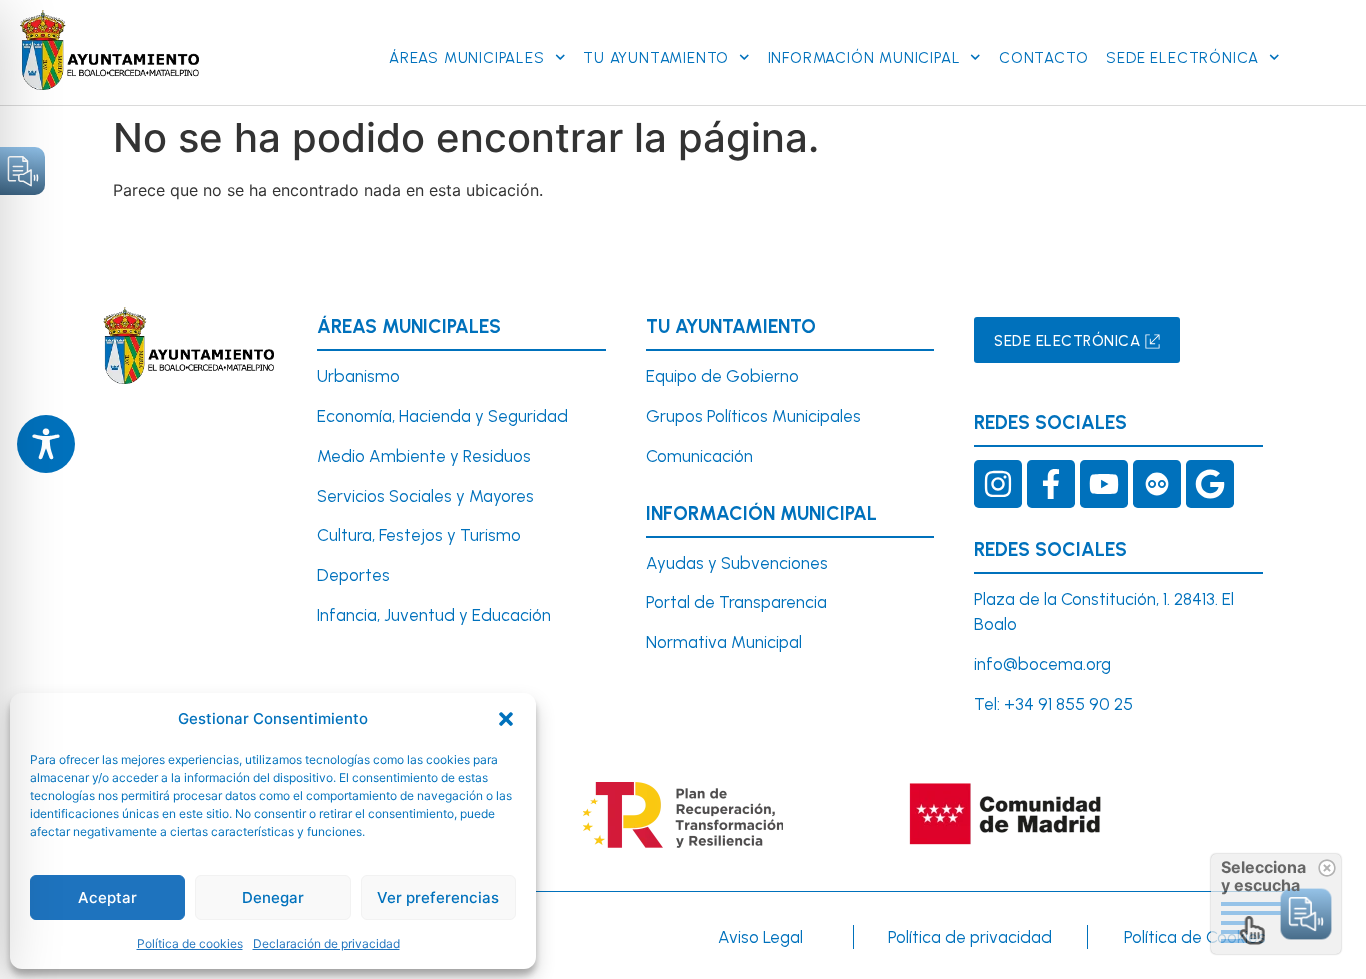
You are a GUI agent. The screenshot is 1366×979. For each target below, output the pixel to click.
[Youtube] (1104, 484)
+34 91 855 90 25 (1068, 704)
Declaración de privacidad (326, 943)
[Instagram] (998, 484)
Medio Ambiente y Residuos (424, 456)
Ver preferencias (438, 897)
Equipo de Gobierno (722, 376)
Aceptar (107, 897)
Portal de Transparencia (736, 602)
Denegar (273, 897)
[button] (506, 719)
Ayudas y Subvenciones (737, 563)
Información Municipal (864, 58)
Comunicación (699, 456)
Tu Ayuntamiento (656, 58)
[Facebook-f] (1051, 484)
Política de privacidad (970, 937)
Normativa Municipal (724, 642)
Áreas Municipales (467, 58)
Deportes (353, 575)
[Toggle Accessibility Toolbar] (46, 444)
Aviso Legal (760, 937)
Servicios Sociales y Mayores (425, 496)
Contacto (1043, 58)
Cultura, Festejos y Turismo (419, 535)
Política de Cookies (1195, 937)
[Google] (1210, 484)
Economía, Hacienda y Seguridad (442, 416)
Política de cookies (190, 943)
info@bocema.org (1042, 664)
